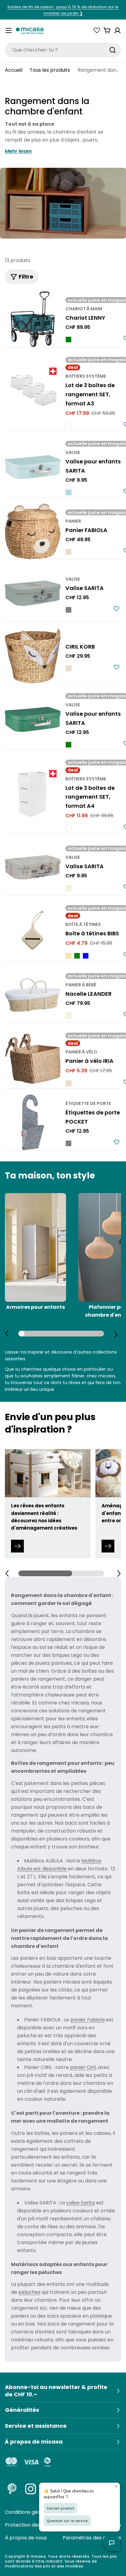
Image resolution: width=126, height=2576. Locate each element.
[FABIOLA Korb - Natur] (69, 552)
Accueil (14, 70)
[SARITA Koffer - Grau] (69, 610)
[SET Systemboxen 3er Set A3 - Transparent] (69, 426)
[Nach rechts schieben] (116, 1334)
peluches (29, 2292)
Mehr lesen (18, 151)
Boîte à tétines (83, 924)
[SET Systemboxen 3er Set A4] (33, 794)
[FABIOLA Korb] (33, 531)
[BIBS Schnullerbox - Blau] (86, 956)
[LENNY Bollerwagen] (33, 319)
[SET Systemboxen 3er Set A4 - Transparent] (69, 828)
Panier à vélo (81, 1052)
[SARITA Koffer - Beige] (69, 888)
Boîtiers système (86, 376)
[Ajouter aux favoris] (117, 609)
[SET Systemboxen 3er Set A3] (33, 392)
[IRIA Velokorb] (33, 1059)
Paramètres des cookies (92, 2538)
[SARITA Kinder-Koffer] (33, 467)
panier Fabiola (87, 2020)
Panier (73, 521)
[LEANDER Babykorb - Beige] (69, 1016)
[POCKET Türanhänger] (33, 1122)
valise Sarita (80, 2203)
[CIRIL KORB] (33, 655)
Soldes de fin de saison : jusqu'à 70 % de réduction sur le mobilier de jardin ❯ (63, 10)
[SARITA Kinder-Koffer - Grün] (69, 745)
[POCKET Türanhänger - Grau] (69, 1143)
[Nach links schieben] (7, 1334)
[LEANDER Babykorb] (33, 995)
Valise (73, 452)
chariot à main (84, 309)
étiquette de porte (88, 1103)
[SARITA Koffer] (33, 593)
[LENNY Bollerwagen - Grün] (69, 340)
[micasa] (30, 31)
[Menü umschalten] (9, 31)
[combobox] (63, 50)
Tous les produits (50, 70)
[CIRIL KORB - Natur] (69, 668)
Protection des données (34, 2525)
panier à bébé (81, 985)
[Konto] (117, 31)
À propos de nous (26, 2538)
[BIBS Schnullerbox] (33, 931)
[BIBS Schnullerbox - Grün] (77, 956)
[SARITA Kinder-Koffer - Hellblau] (69, 492)
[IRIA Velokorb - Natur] (69, 1083)
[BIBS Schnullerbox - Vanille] (69, 956)
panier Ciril (83, 2067)
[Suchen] (113, 50)
